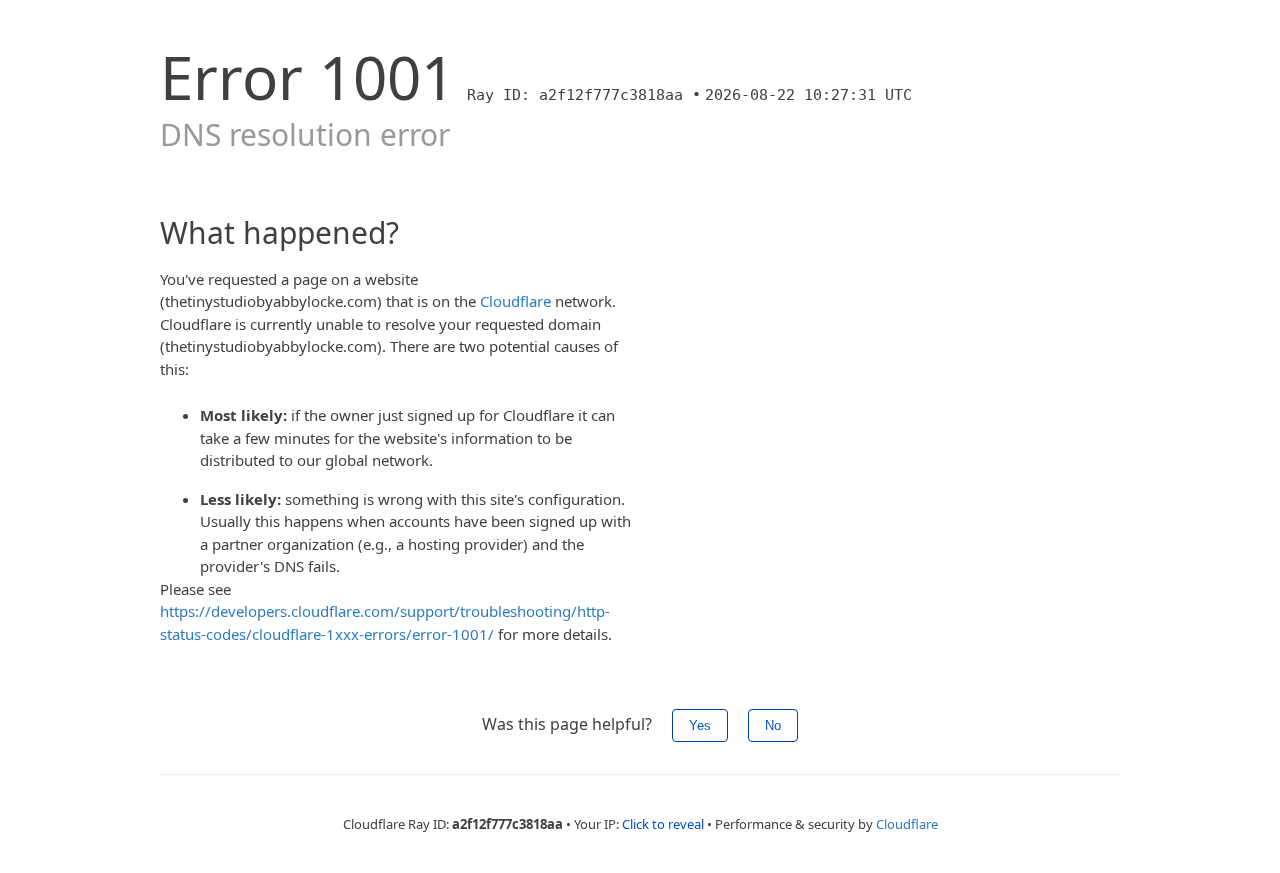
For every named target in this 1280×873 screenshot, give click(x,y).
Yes (700, 725)
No (773, 725)
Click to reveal (663, 824)
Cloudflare (515, 301)
